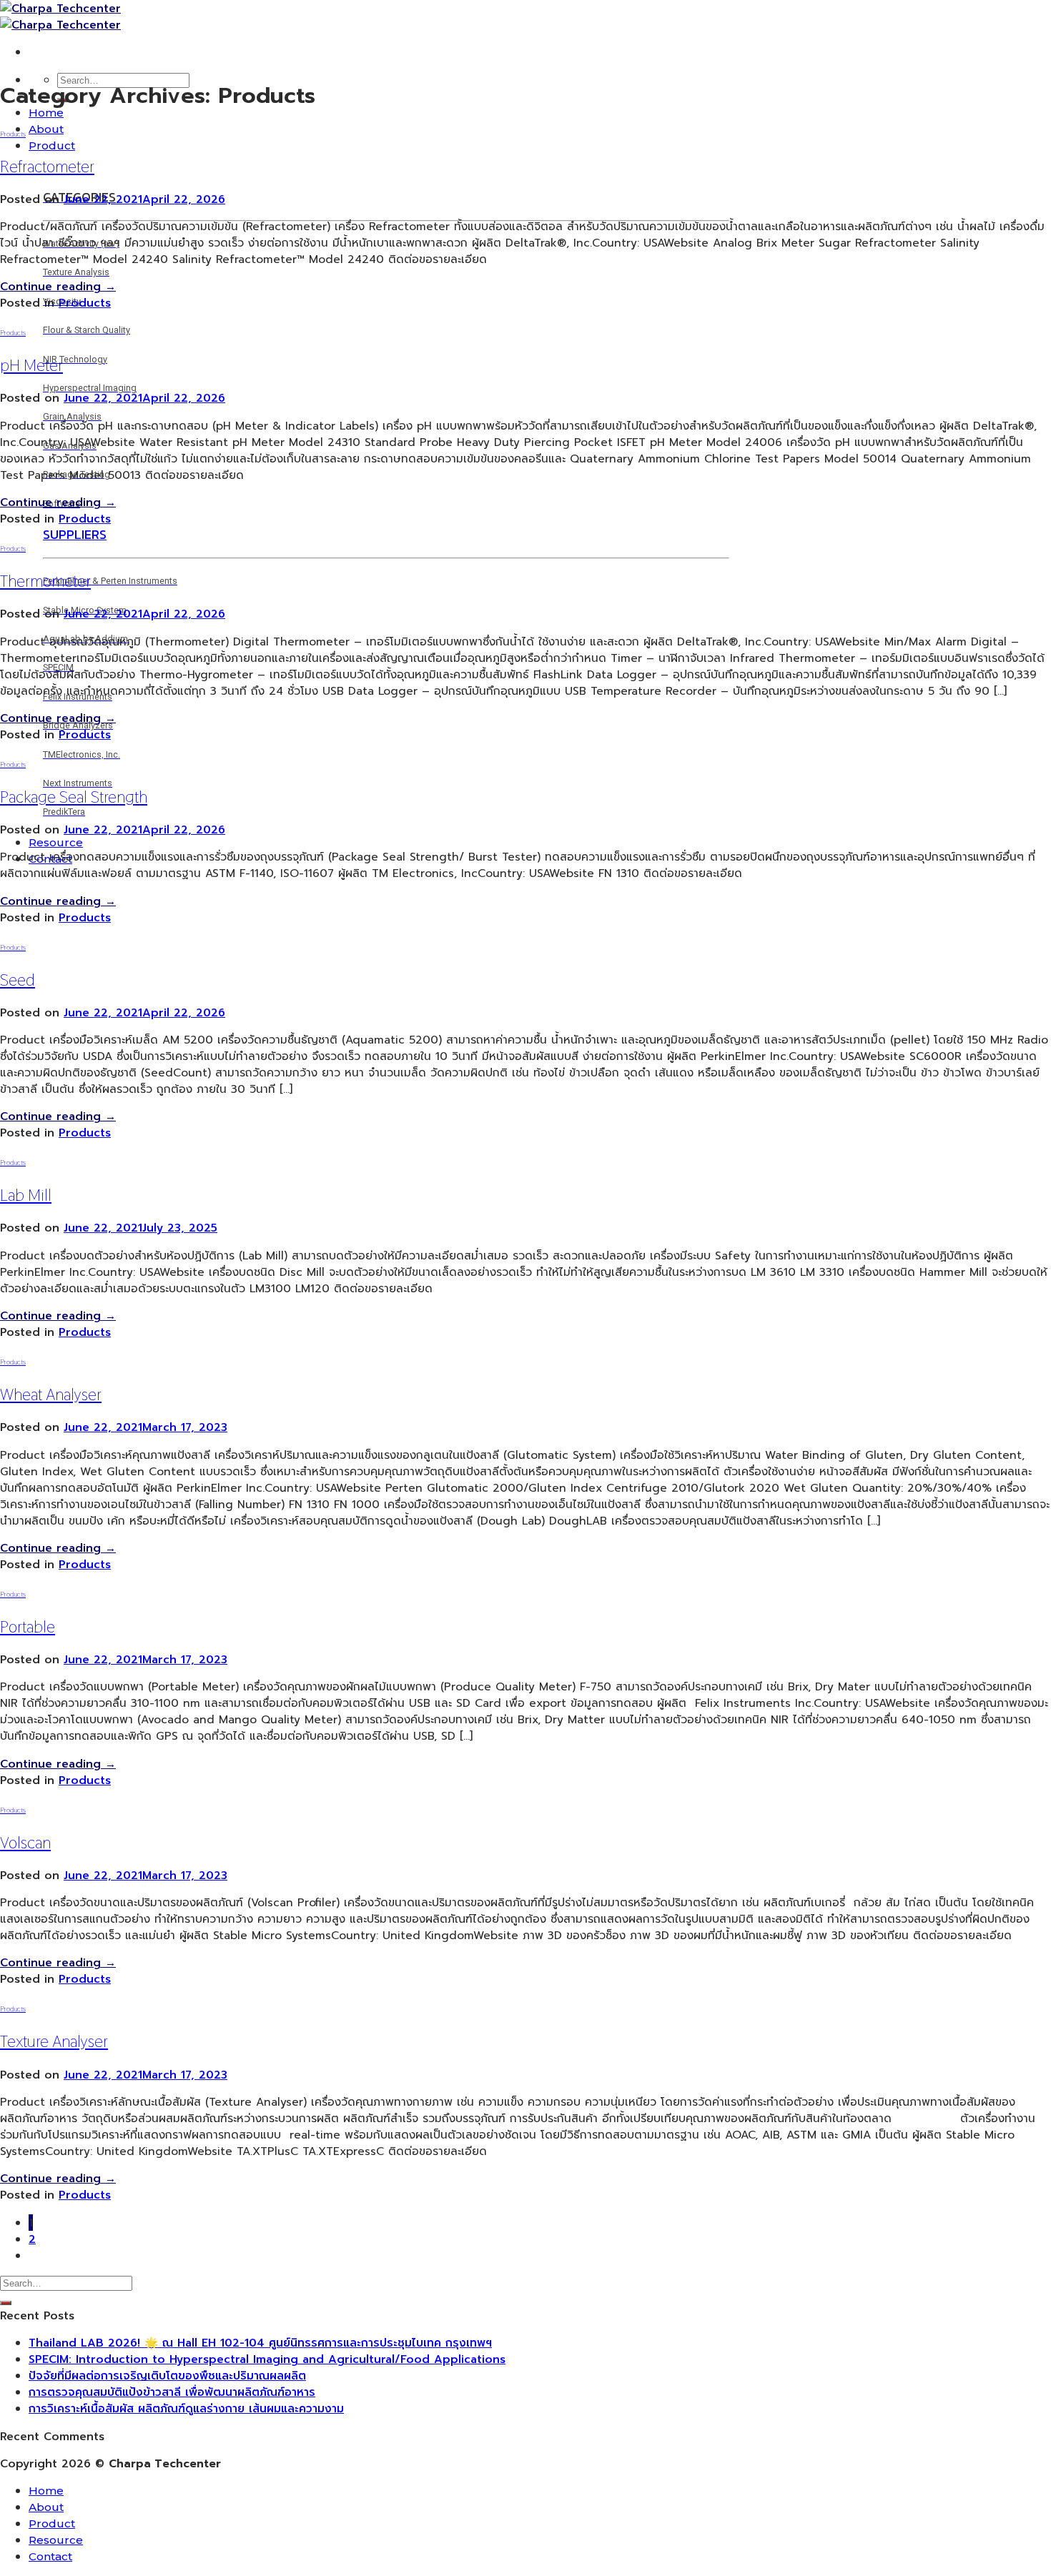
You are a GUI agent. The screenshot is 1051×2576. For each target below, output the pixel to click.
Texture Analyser (54, 2041)
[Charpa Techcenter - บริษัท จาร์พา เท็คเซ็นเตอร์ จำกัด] (60, 16)
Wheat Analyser (51, 1394)
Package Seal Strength (74, 797)
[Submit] (6, 2303)
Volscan (25, 1843)
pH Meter (31, 365)
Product (52, 145)
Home (46, 113)
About (46, 129)
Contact (50, 2556)
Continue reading (58, 286)
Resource (56, 842)
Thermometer (45, 581)
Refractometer (47, 167)
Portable (28, 1627)
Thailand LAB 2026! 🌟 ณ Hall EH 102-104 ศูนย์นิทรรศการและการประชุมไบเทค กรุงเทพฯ (260, 2343)
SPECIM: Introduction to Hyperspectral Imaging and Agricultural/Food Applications (267, 2359)
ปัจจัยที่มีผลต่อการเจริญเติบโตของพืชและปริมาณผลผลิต (167, 2376)
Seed (18, 980)
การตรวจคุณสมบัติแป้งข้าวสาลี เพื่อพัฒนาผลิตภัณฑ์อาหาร (172, 2392)
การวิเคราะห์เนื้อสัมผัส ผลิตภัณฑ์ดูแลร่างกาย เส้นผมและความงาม (186, 2408)
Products (13, 134)
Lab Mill (26, 1195)
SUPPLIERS (75, 534)
